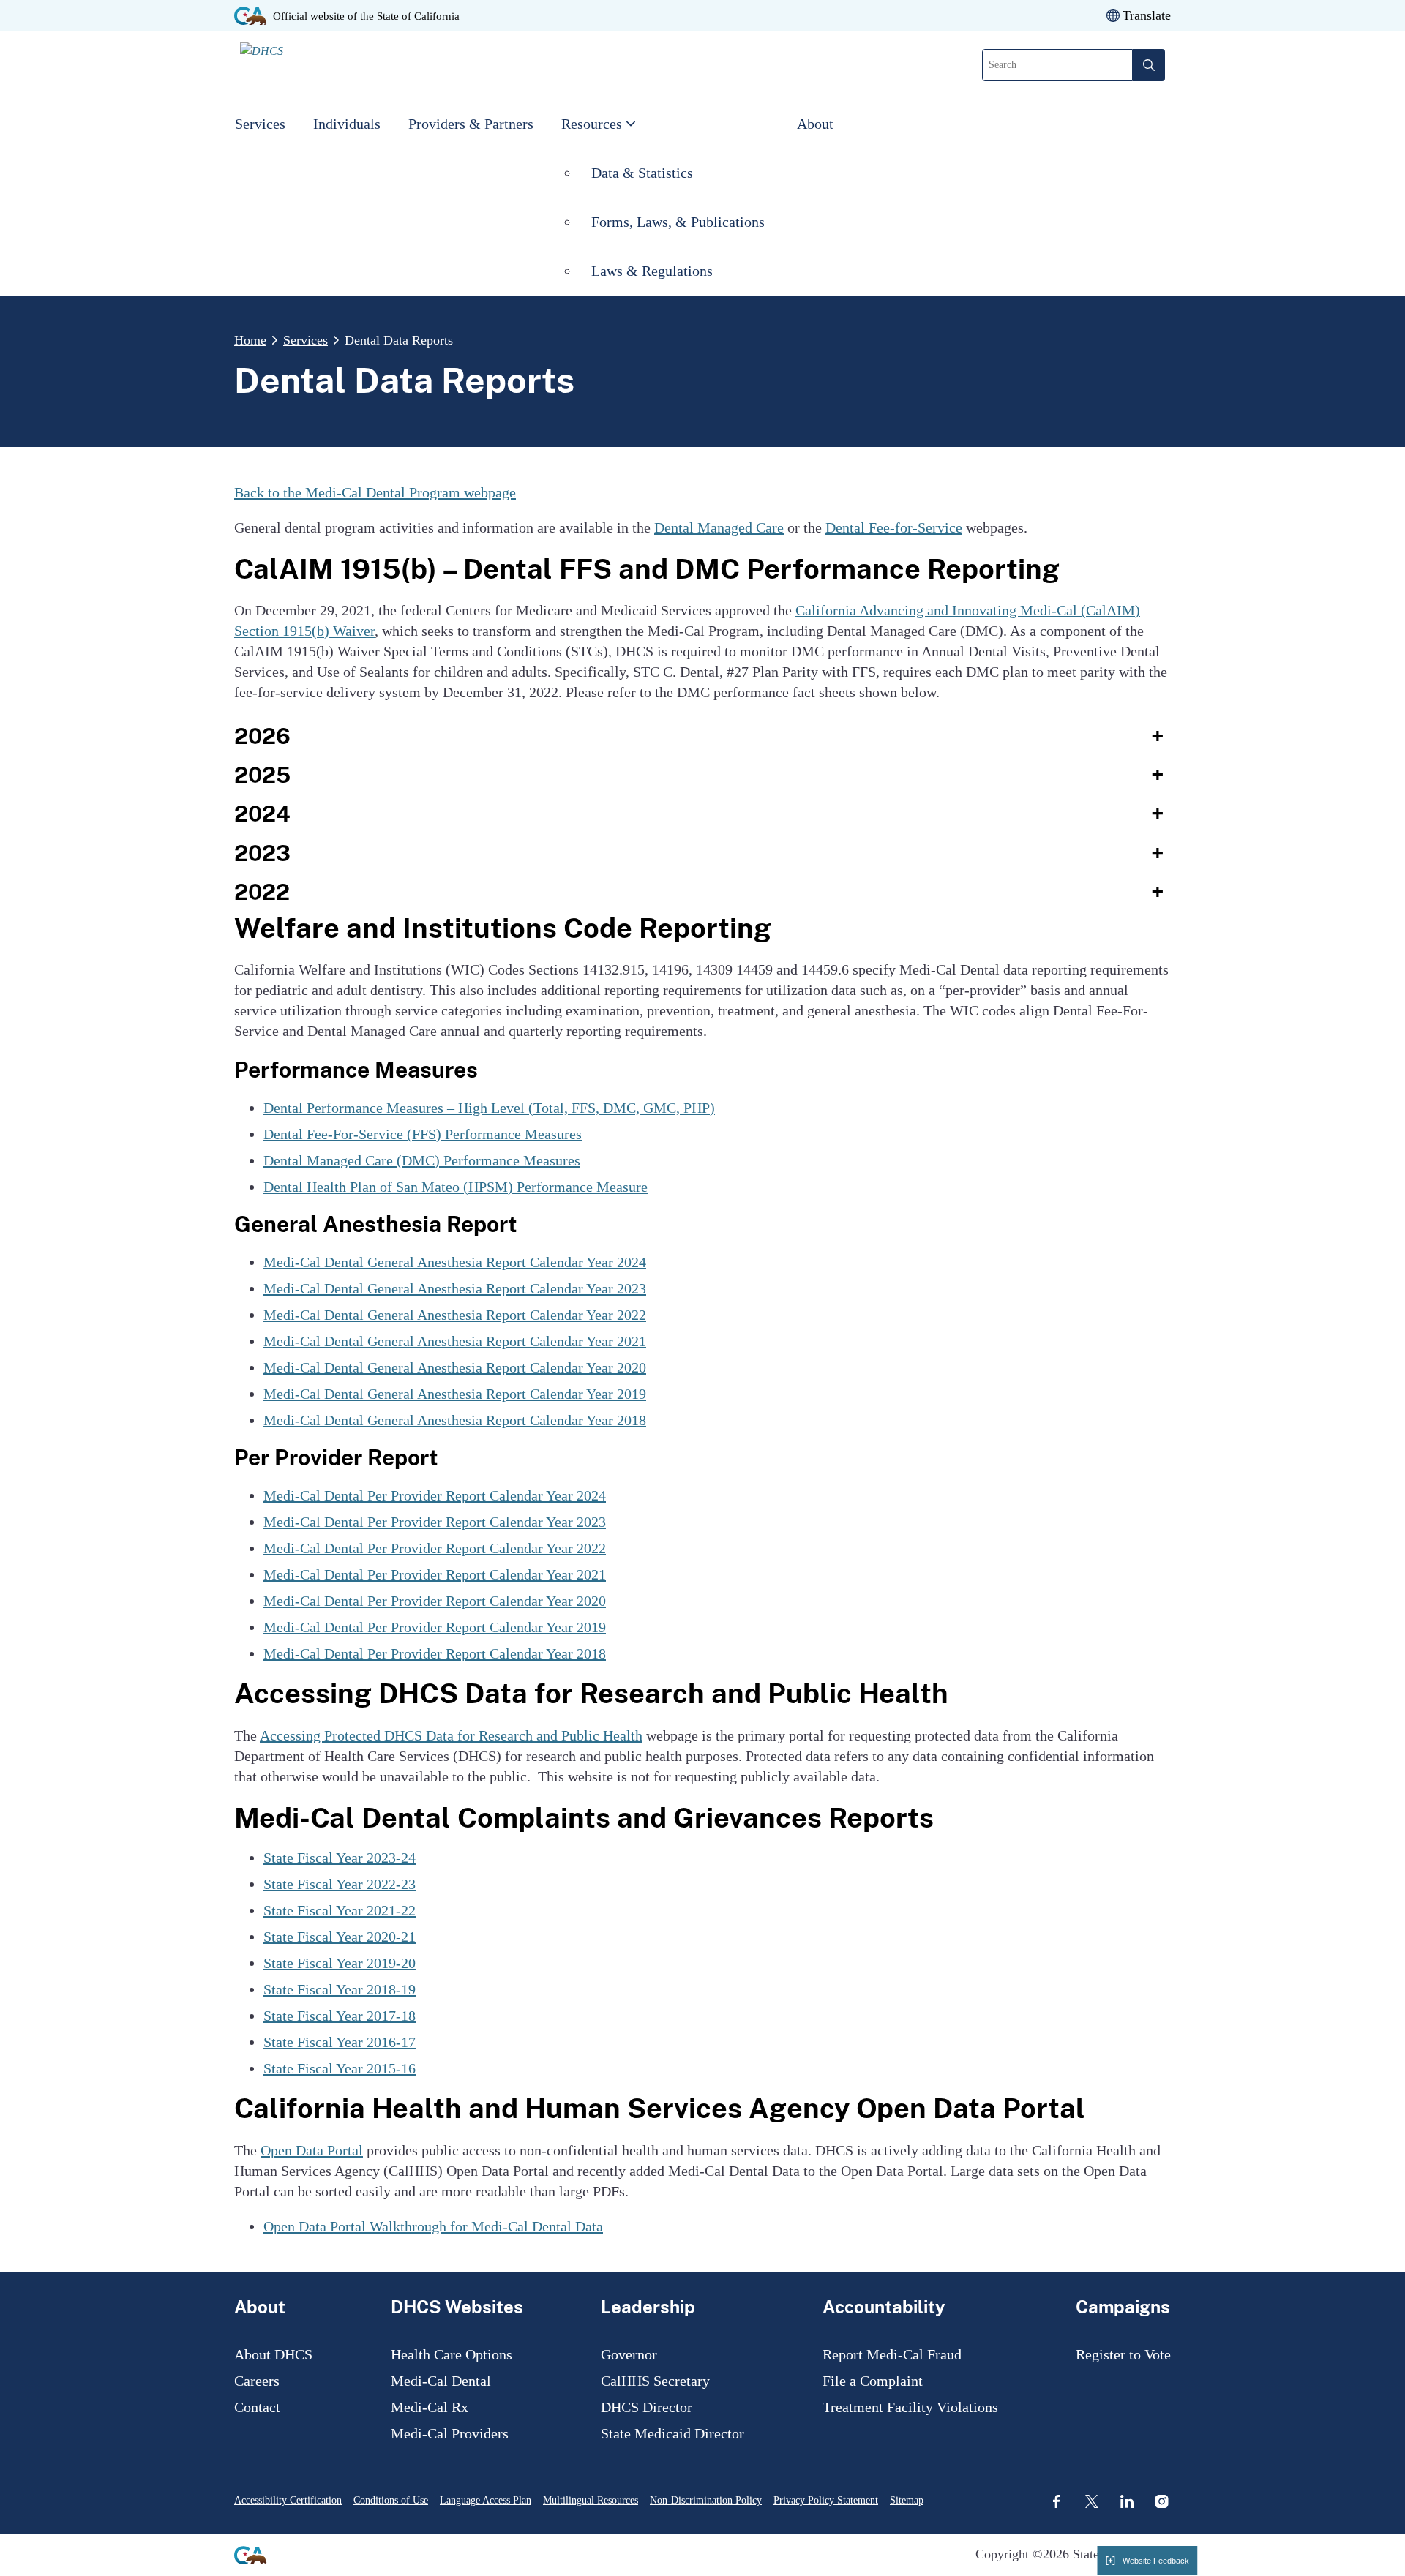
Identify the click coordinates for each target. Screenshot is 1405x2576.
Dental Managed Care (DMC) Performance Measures (422, 1160)
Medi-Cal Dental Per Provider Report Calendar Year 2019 (435, 1627)
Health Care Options (452, 2354)
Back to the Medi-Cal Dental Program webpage (375, 492)
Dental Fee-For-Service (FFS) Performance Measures (423, 1134)
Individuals (347, 124)
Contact (257, 2407)
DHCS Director (647, 2407)
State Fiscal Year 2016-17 (340, 2042)
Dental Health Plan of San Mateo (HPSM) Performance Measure (456, 1187)
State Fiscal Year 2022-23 (340, 1884)
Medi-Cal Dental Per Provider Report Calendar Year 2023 (435, 1522)
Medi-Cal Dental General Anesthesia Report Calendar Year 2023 (455, 1288)
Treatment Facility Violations (910, 2407)
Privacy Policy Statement (826, 2500)
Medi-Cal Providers (450, 2433)
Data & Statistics (642, 173)
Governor (629, 2354)
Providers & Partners (471, 124)
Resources (592, 124)
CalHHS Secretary (655, 2381)
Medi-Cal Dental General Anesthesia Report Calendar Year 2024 (455, 1262)
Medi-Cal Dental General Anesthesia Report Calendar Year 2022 (455, 1315)
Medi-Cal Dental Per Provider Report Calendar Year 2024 (435, 1495)
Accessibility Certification (288, 2500)
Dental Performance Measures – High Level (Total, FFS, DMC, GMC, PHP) (489, 1108)
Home (250, 340)
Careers (257, 2381)
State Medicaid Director (672, 2433)
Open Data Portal (312, 2150)
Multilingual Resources (591, 2500)
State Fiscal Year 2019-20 (340, 1963)
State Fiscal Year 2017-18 (340, 2016)
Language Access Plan (486, 2500)
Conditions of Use (391, 2500)
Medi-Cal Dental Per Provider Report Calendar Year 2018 (435, 1653)
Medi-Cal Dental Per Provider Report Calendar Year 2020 (435, 1601)
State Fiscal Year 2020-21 (340, 1937)
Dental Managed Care (719, 527)
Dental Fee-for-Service (894, 527)
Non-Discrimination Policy (706, 2500)
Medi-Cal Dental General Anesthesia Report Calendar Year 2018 (455, 1420)
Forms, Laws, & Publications (680, 222)
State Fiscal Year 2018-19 (340, 1989)
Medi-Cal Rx (430, 2407)
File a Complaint (873, 2381)
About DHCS (273, 2354)
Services (260, 124)
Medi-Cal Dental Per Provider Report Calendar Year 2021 (435, 1574)
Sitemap (907, 2500)
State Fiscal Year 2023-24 (340, 1858)
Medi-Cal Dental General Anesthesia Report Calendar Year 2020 (455, 1367)
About (815, 124)
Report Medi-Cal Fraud (892, 2354)
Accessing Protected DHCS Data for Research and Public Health (451, 1735)
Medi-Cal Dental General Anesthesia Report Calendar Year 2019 (455, 1394)
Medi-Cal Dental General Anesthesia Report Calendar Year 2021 (455, 1341)
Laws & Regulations (652, 271)
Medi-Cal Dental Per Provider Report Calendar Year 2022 (435, 1548)
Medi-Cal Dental (441, 2381)
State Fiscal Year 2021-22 (340, 1910)
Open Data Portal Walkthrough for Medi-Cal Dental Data (433, 2226)
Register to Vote (1123, 2354)
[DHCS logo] (324, 64)
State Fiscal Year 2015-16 (340, 2068)
